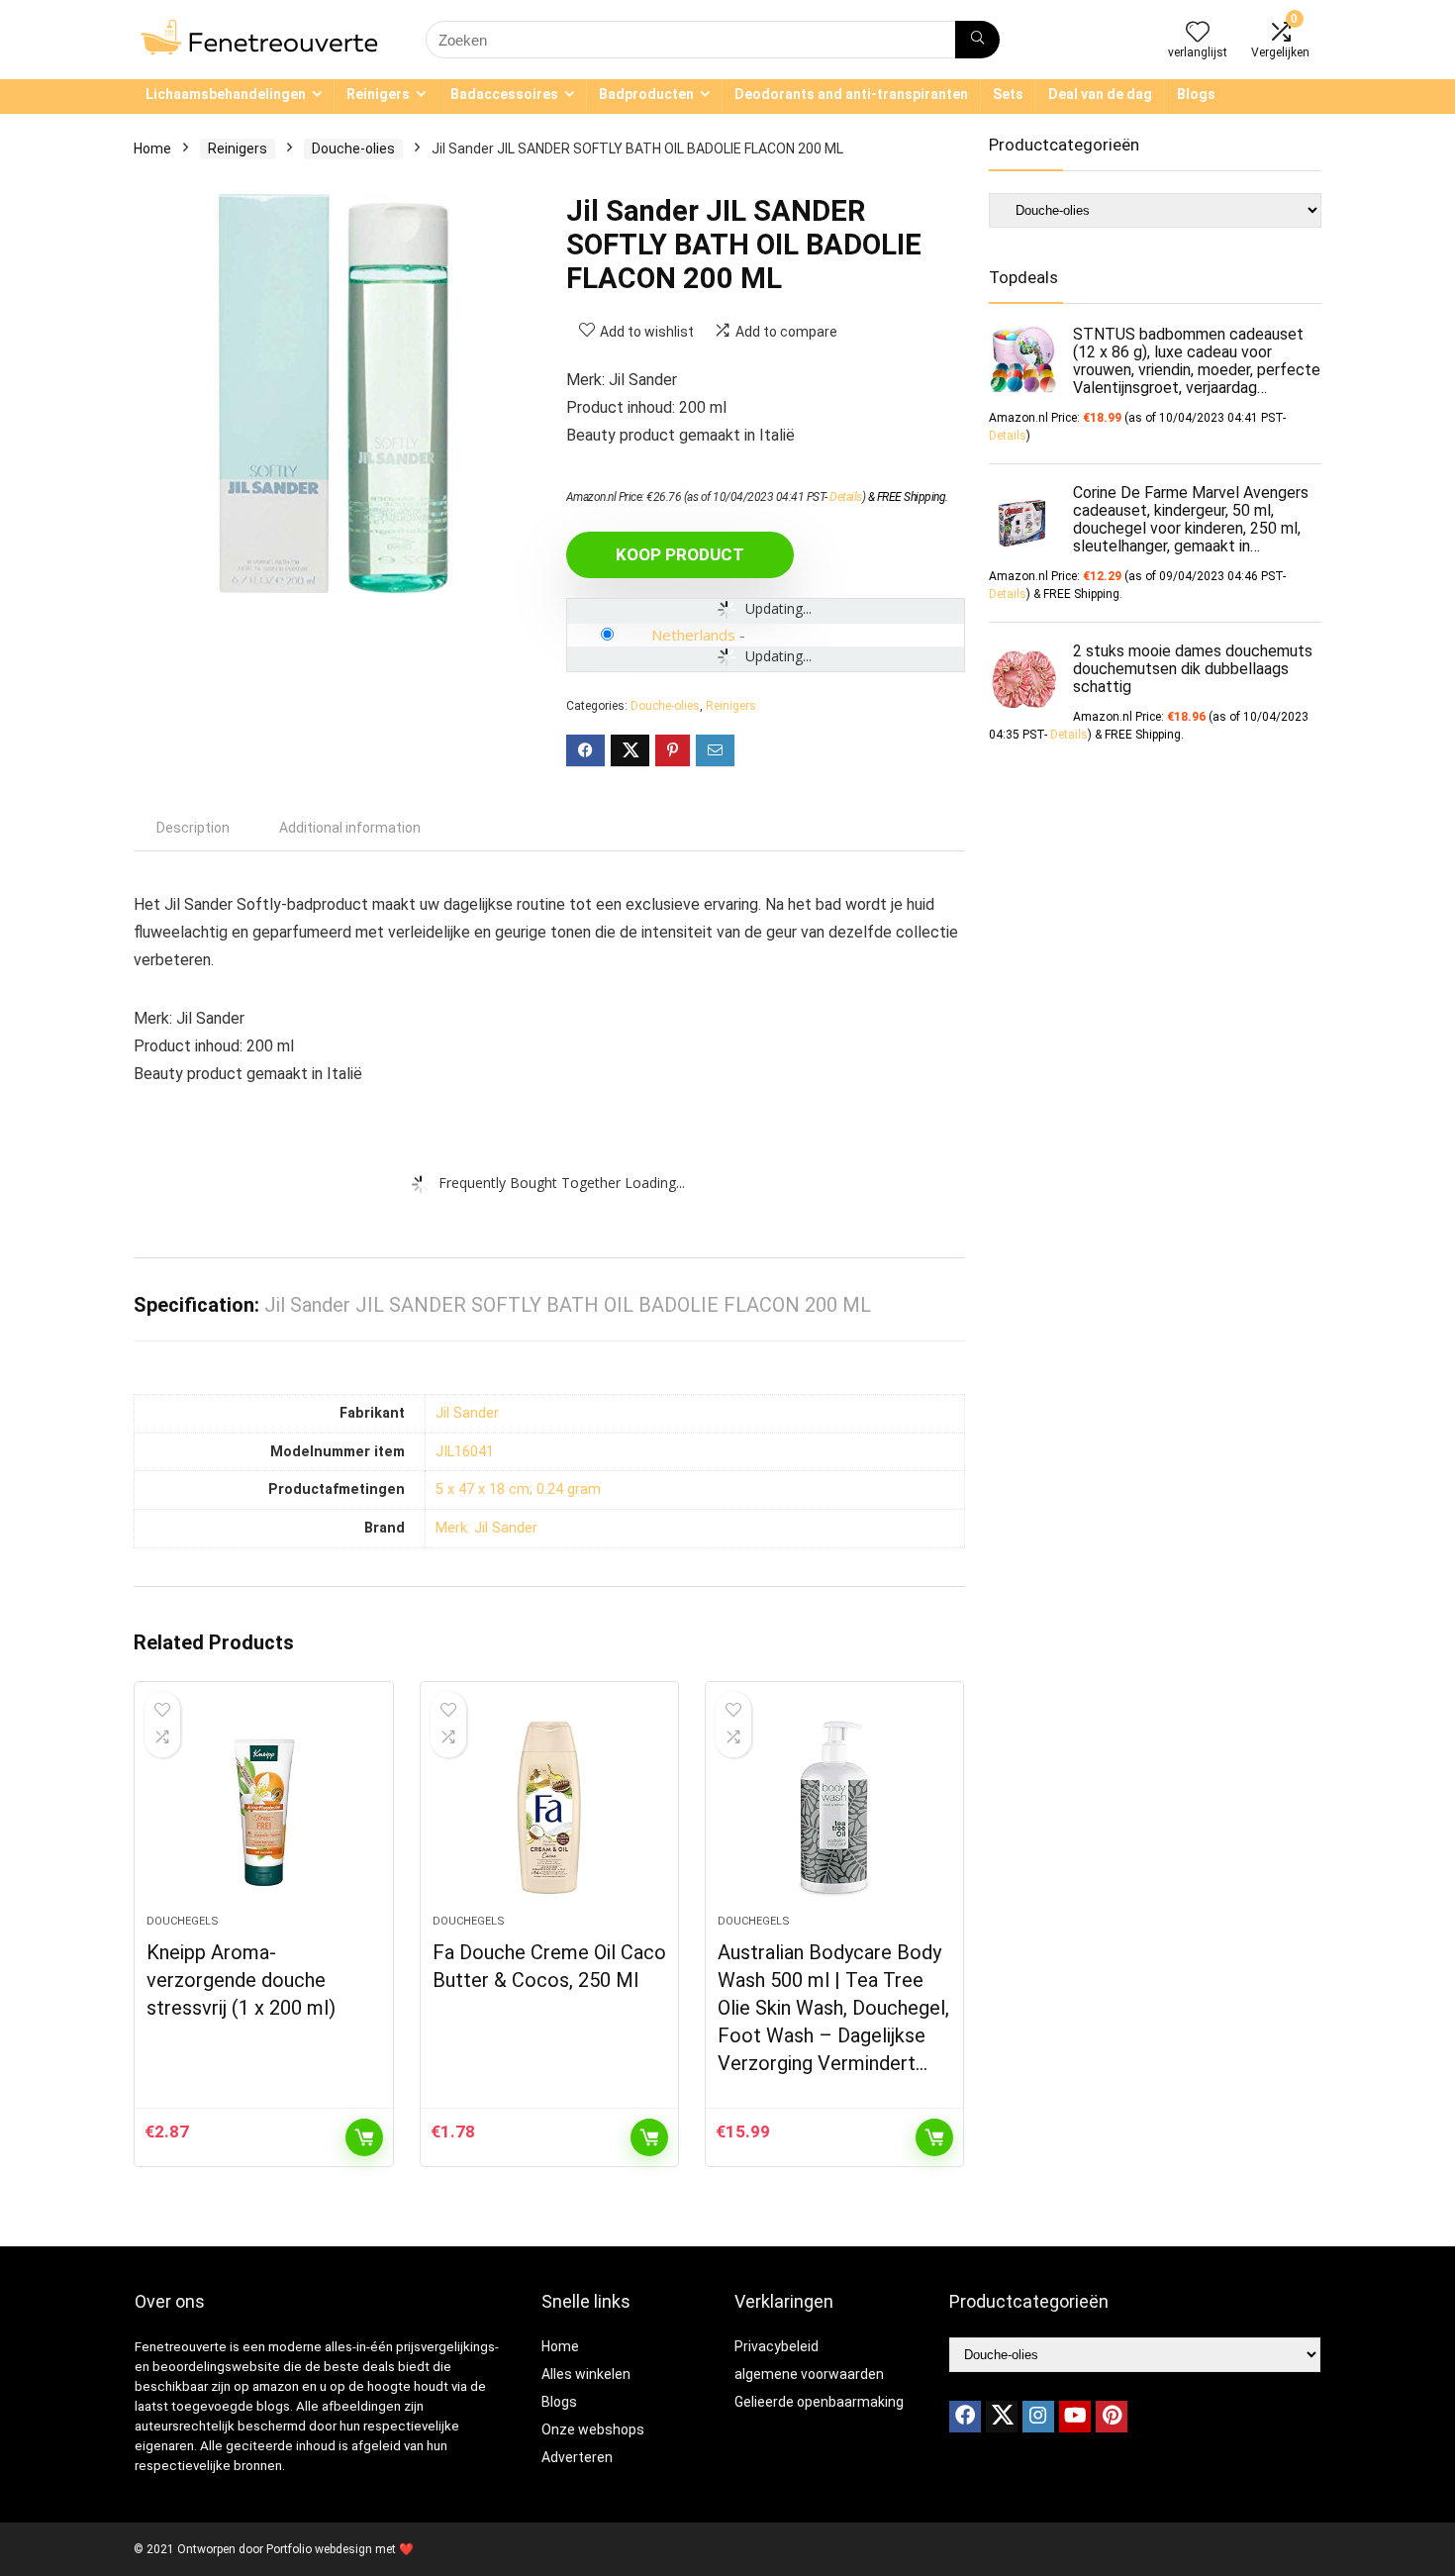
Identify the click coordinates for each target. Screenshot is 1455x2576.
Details (846, 497)
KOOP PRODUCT (680, 554)
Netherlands (693, 635)
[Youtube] (1075, 2417)
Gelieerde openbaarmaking (819, 2402)
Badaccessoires (504, 94)
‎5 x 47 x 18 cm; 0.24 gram (518, 1489)
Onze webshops (593, 2429)
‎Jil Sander (467, 1413)
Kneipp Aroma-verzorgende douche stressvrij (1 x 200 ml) (241, 1980)
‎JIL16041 (465, 1452)
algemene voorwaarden (809, 2374)
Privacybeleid (776, 2346)
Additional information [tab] (350, 828)
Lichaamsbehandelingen (226, 94)
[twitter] (1002, 2417)
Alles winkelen (586, 2374)
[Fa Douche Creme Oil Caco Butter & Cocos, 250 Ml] (549, 1808)
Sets (1008, 94)
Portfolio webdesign (319, 2549)
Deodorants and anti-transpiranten (851, 94)
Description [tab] (193, 828)
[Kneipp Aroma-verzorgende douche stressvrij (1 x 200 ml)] (263, 1808)
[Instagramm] (1038, 2417)
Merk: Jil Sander (486, 1528)
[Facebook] (965, 2417)
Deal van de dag (1100, 94)
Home (152, 149)
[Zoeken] (977, 40)
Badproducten (646, 94)
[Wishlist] (1198, 34)
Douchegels (183, 1921)
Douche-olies (353, 149)
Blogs (1196, 94)
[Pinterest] (1112, 2417)
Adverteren (577, 2457)
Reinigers (378, 94)
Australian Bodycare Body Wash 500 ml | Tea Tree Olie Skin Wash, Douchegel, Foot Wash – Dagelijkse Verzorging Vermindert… (833, 2008)
